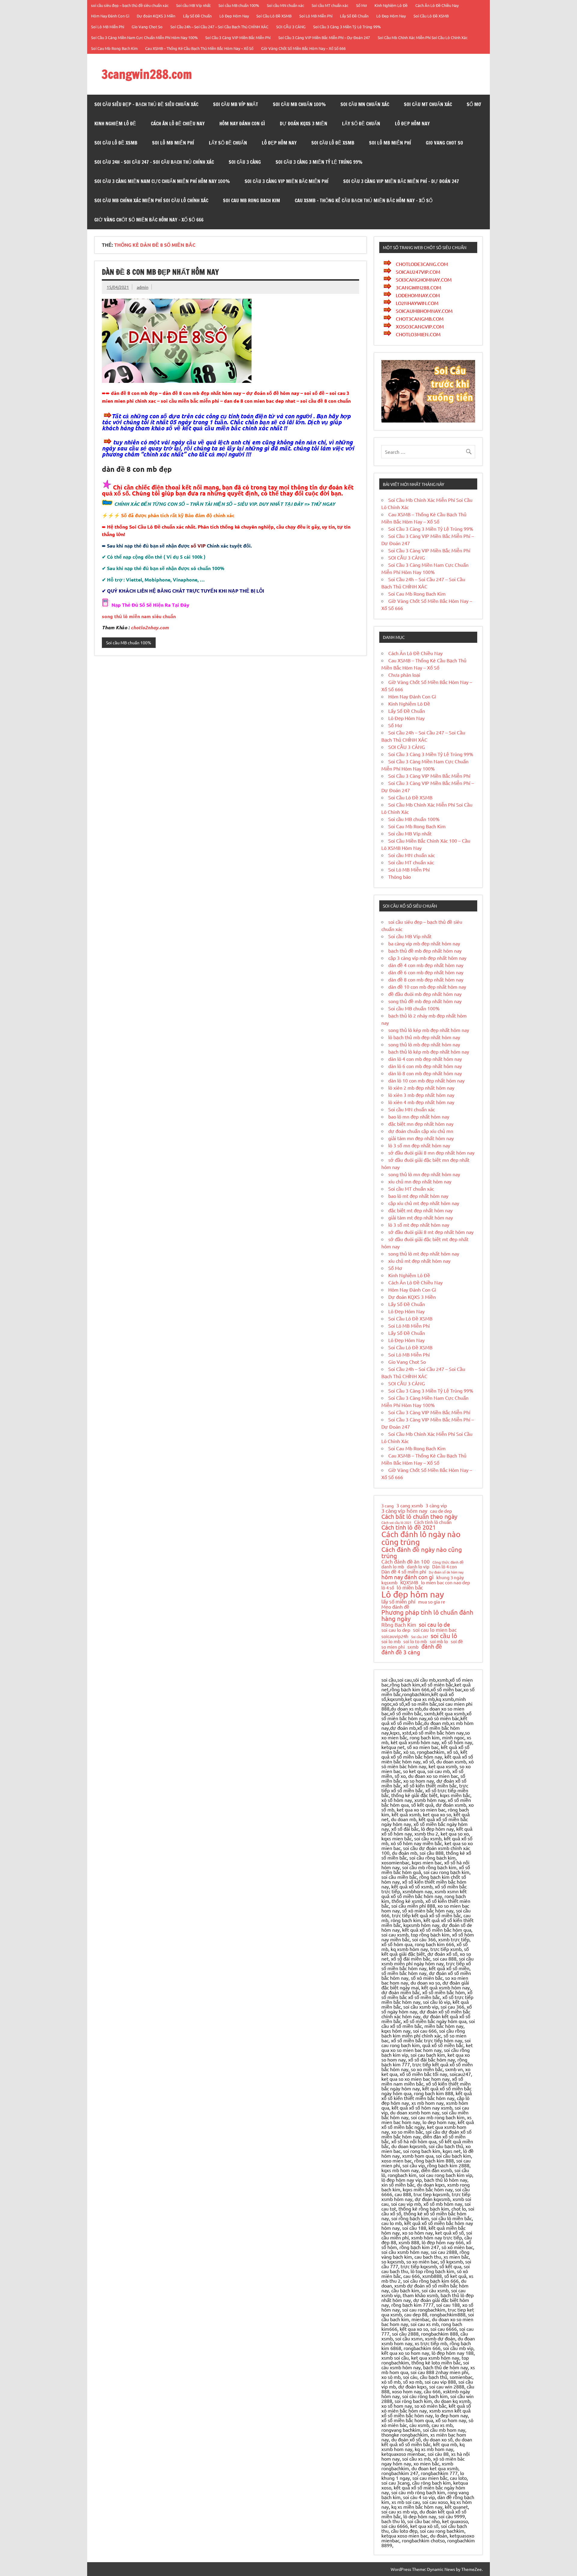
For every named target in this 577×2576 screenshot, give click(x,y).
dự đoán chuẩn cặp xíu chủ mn (421, 1131)
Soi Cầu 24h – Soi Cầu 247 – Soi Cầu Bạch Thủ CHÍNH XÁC (219, 27)
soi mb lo (439, 1641)
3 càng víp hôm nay (404, 1511)
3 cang (388, 1506)
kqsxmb (389, 1583)
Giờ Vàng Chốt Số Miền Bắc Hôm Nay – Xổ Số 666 (303, 48)
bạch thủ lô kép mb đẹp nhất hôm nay (429, 1051)
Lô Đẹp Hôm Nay (234, 16)
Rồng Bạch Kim (399, 1625)
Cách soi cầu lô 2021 (396, 1523)
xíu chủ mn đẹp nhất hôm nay (420, 1181)
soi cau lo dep (396, 1630)
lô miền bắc (410, 1587)
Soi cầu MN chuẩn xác (285, 5)
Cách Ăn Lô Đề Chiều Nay (437, 5)
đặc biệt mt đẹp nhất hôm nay (420, 1210)
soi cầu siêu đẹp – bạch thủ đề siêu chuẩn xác (130, 5)
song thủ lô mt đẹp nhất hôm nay (424, 1253)
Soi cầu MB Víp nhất (193, 5)
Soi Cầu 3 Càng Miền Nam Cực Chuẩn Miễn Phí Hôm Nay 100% (144, 37)
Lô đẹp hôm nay (413, 1594)
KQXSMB (409, 1583)
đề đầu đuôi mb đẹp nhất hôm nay (425, 994)
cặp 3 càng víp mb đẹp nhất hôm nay (427, 958)
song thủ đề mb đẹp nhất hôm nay (425, 1001)
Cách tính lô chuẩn (433, 1522)
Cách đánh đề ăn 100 (406, 1562)
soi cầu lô (444, 1636)
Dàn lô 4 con (445, 1567)
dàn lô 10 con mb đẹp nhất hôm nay (426, 1080)
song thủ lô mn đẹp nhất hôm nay (424, 1174)
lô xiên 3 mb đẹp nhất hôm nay (421, 1095)
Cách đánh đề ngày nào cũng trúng (422, 1553)
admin (143, 287)
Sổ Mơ (362, 5)
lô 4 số (388, 1588)
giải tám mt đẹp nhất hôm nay (421, 1217)
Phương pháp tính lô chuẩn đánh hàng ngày (427, 1615)
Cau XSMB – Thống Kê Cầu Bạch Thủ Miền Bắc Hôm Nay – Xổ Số (199, 48)
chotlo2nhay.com (150, 627)
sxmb (413, 1647)
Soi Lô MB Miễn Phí (316, 16)
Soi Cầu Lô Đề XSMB (274, 16)
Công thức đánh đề (448, 1562)
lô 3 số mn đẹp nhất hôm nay (419, 1145)
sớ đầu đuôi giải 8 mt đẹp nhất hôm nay (431, 1232)
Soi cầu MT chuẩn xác (330, 5)
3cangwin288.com (147, 74)
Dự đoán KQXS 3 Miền (156, 16)
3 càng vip (436, 1505)
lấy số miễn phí (398, 1601)
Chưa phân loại (404, 675)
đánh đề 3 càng (401, 1652)
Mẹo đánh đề (395, 1607)
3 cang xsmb (410, 1505)
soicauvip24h (395, 1636)
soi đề (457, 1641)
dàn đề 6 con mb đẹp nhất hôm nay (426, 972)
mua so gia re (432, 1602)
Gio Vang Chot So (147, 27)
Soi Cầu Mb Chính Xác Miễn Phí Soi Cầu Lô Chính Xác (423, 37)
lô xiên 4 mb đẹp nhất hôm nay (421, 1102)
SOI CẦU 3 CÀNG (291, 27)
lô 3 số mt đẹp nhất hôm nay (419, 1225)
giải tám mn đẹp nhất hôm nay (421, 1138)
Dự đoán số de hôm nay (446, 1572)
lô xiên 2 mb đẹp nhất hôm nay (421, 1088)
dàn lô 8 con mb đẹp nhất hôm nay (425, 1073)
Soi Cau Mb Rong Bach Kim (114, 48)
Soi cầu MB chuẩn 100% (239, 5)
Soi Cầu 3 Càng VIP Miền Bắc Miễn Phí (238, 37)
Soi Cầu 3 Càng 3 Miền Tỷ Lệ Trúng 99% (347, 27)
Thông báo (400, 877)
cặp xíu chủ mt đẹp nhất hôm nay (424, 1203)
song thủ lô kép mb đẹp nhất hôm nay (429, 1030)
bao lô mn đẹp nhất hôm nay (419, 1116)
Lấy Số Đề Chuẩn (197, 16)
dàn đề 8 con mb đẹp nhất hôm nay (160, 272)
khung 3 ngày (450, 1578)
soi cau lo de (435, 1624)
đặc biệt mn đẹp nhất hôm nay (421, 1124)
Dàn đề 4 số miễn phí (404, 1572)
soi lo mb (391, 1641)
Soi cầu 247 (420, 1637)
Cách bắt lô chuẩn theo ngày (419, 1516)
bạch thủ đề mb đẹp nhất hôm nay (425, 951)
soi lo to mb (415, 1641)
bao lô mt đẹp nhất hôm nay (418, 1196)
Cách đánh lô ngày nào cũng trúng (421, 1538)
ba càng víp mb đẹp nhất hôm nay (424, 943)
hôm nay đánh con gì (408, 1577)
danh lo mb (393, 1566)
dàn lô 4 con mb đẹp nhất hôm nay (425, 1059)
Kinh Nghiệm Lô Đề (391, 5)
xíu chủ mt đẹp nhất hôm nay (419, 1261)
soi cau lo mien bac (435, 1630)
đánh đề (432, 1646)
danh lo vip (418, 1567)
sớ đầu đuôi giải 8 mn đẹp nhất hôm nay (431, 1152)
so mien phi (393, 1647)
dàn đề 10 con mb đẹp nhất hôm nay (427, 987)
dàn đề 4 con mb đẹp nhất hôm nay (426, 965)
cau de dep (441, 1511)
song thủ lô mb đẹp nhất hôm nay (424, 1044)
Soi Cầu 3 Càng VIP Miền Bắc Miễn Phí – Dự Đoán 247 (324, 37)
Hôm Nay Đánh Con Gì (110, 16)
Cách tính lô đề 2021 (409, 1527)
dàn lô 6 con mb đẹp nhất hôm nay (425, 1066)
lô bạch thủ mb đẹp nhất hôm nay (424, 1037)
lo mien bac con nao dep (446, 1582)
